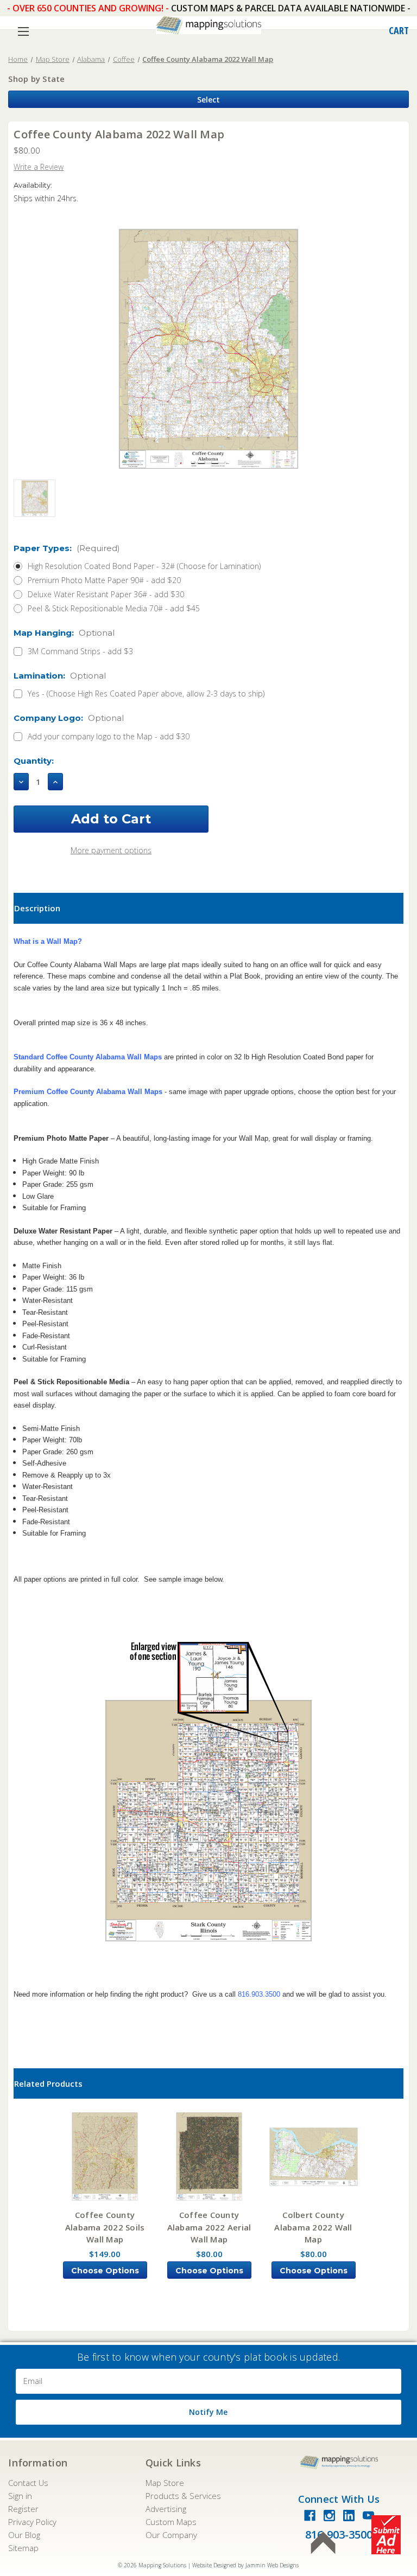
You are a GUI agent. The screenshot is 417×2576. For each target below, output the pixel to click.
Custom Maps (171, 2522)
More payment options (111, 850)
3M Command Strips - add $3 (80, 651)
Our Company (171, 2535)
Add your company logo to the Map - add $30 (109, 736)
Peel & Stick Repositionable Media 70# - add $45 (114, 608)
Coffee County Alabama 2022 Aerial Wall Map (209, 2227)
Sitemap (23, 2548)
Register (23, 2509)
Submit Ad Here (386, 2535)
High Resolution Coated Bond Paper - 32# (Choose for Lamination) (144, 566)
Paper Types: (67, 548)
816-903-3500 (339, 2535)
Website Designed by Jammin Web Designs (245, 2565)
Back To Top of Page (323, 2543)
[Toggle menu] (23, 31)
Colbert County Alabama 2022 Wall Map (313, 2227)
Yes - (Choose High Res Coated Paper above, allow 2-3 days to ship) (146, 693)
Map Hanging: (64, 633)
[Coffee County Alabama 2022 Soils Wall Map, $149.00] (105, 2156)
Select (208, 100)
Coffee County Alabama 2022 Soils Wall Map (105, 2227)
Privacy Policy (32, 2522)
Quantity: (34, 761)
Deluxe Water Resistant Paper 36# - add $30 (106, 594)
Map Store (165, 2483)
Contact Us (28, 2483)
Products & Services (183, 2496)
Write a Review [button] (39, 167)
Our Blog (24, 2535)
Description (37, 908)
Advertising (166, 2509)
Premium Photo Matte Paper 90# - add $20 (104, 580)
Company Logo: (69, 718)
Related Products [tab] (48, 2083)
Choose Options (105, 2271)
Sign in (20, 2496)
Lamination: (60, 676)
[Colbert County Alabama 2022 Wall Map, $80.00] (314, 2156)
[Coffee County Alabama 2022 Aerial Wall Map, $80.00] (209, 2156)
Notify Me (208, 2412)
